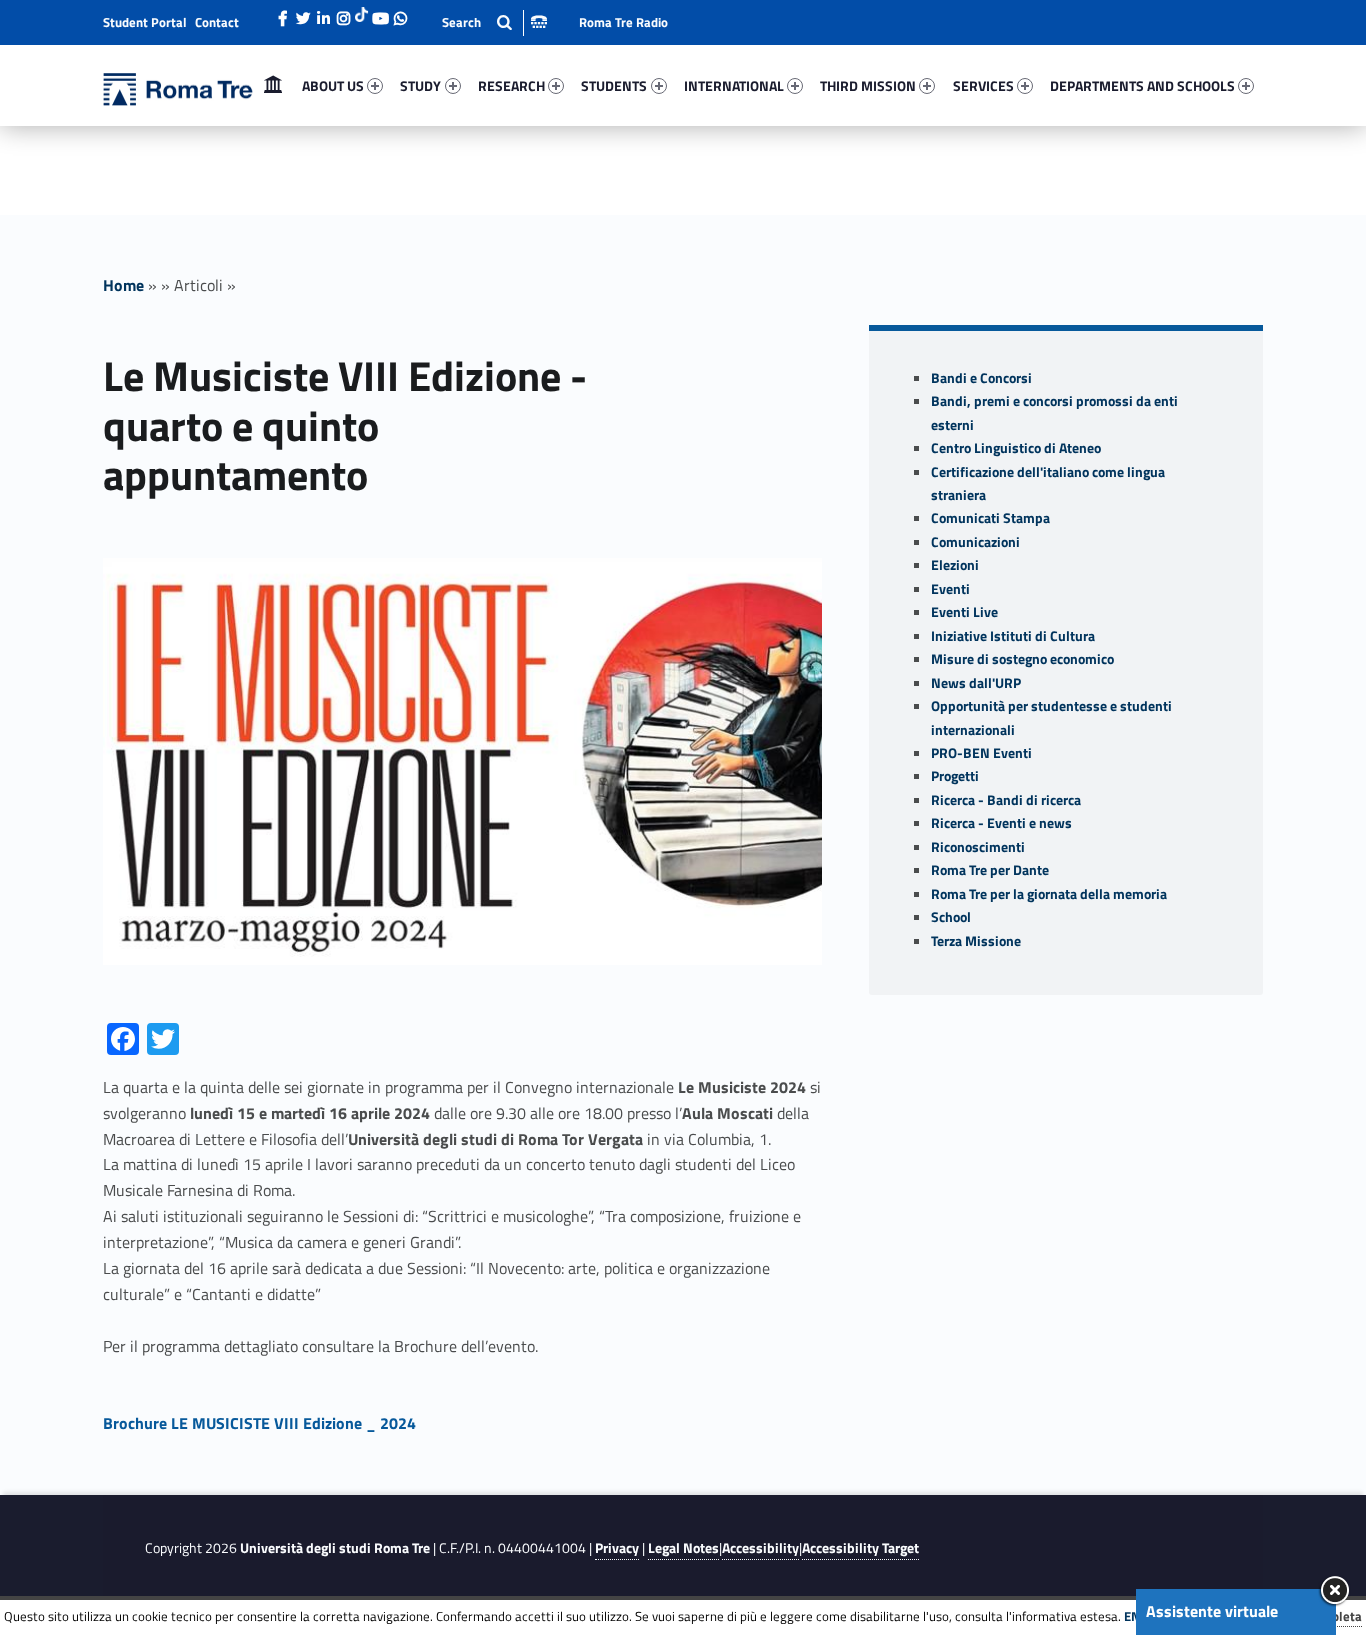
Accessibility (760, 1548)
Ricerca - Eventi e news (1001, 823)
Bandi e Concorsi (981, 378)
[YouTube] (380, 13)
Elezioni (955, 565)
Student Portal (145, 22)
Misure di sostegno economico (1022, 659)
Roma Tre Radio (623, 22)
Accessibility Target (860, 1548)
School (951, 917)
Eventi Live (964, 612)
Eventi (950, 589)
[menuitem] (273, 86)
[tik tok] (361, 13)
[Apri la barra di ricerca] (494, 22)
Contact (217, 22)
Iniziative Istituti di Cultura (1013, 636)
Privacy (617, 1548)
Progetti (955, 776)
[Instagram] (343, 13)
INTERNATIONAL (734, 85)
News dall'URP (976, 683)
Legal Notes (683, 1548)
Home (273, 85)
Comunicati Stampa (990, 518)
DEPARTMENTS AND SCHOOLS (1142, 85)
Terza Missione (976, 941)
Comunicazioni (975, 542)
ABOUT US (333, 85)
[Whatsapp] (400, 13)
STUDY (420, 85)
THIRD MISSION (868, 85)
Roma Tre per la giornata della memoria (1049, 894)
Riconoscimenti (978, 847)
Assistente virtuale (1212, 1611)
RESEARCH (511, 85)
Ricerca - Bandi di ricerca (1006, 800)
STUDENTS (614, 85)
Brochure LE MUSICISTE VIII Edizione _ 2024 (259, 1423)
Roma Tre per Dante (990, 870)
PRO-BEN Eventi (981, 753)
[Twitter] (303, 13)
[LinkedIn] (323, 13)
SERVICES (983, 85)
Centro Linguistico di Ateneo (1016, 448)
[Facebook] (283, 13)
